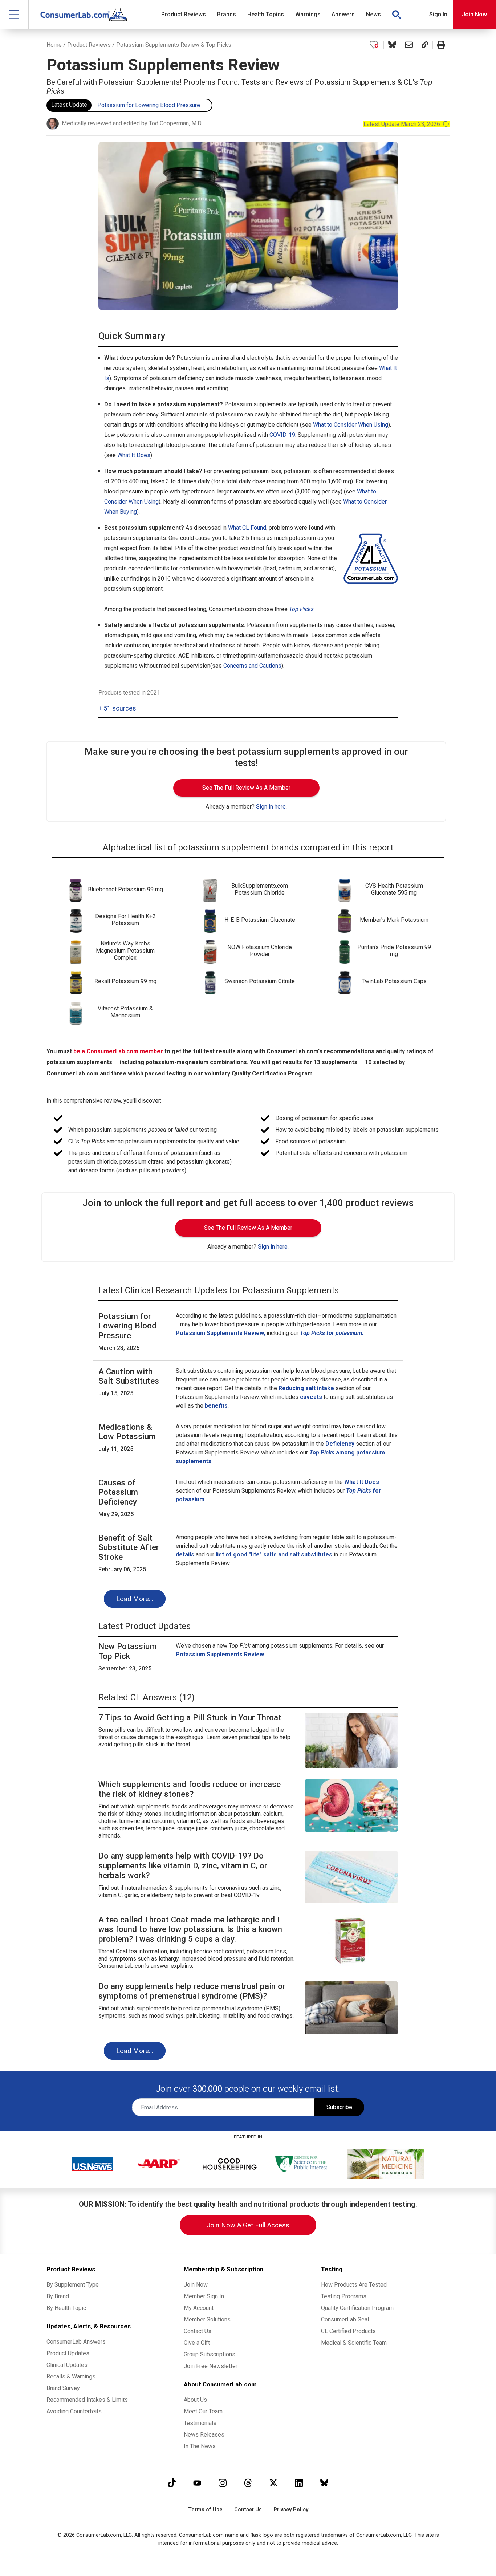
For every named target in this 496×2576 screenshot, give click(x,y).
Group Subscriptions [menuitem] (210, 2354)
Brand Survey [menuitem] (63, 2388)
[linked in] (299, 2483)
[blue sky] (324, 2483)
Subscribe (339, 2107)
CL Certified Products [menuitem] (348, 2331)
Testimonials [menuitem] (200, 2423)
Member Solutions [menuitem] (207, 2319)
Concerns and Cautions (252, 666)
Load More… (135, 1599)
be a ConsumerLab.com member (118, 1051)
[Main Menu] (14, 14)
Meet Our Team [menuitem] (203, 2411)
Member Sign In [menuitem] (204, 2296)
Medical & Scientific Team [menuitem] (354, 2343)
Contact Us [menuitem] (198, 2331)
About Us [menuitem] (195, 2400)
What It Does (134, 455)
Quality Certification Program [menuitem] (357, 2308)
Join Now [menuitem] (196, 2285)
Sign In (438, 14)
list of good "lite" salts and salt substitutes (274, 1554)
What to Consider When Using (351, 425)
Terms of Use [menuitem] (205, 2510)
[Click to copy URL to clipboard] (425, 45)
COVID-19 (282, 435)
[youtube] (197, 2483)
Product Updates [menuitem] (68, 2353)
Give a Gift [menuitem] (197, 2343)
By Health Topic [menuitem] (66, 2308)
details (185, 1554)
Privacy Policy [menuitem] (291, 2510)
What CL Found (247, 528)
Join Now (474, 14)
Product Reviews (89, 45)
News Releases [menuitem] (204, 2435)
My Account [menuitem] (199, 2308)
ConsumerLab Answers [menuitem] (76, 2342)
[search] (397, 15)
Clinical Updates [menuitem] (67, 2365)
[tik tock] (172, 2483)
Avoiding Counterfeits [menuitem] (74, 2411)
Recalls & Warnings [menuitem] (71, 2376)
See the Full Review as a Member (246, 788)
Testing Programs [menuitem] (344, 2296)
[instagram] (223, 2483)
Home (54, 45)
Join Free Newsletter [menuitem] (211, 2366)
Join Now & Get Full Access (248, 2225)
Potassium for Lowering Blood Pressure (149, 105)
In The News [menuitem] (200, 2446)
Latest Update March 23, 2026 (406, 124)
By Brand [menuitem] (58, 2296)
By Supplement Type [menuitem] (73, 2285)
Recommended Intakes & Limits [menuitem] (87, 2400)
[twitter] (273, 2483)
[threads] (248, 2483)
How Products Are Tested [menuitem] (354, 2285)
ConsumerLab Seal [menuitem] (345, 2319)
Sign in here (271, 807)
